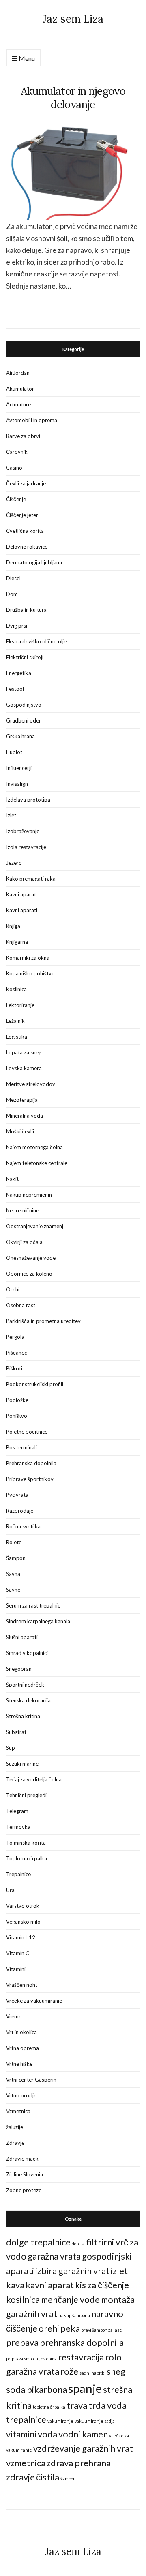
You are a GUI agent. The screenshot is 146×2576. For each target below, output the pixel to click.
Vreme (14, 2016)
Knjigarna (17, 942)
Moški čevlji (20, 1131)
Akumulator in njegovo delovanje (73, 98)
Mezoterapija (22, 1100)
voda (47, 2434)
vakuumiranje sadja (95, 2421)
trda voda (107, 2405)
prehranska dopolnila (82, 2342)
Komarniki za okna (28, 958)
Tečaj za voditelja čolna (34, 1779)
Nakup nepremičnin (29, 1195)
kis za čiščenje (102, 2285)
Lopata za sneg (24, 1052)
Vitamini (16, 1969)
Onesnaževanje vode (31, 1258)
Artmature (18, 404)
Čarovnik (17, 452)
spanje (85, 2388)
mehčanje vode (70, 2299)
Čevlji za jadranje (26, 483)
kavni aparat (50, 2285)
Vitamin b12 (21, 1937)
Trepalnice (18, 1874)
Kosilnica (16, 989)
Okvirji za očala (24, 1242)
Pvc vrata (17, 1495)
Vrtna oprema (23, 2048)
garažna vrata (54, 2256)
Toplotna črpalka (27, 1858)
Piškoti (14, 1368)
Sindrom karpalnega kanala (38, 1621)
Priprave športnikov (30, 1479)
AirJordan (18, 373)
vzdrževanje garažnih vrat (83, 2448)
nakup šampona (74, 2315)
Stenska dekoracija (28, 1700)
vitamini (21, 2434)
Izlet (11, 815)
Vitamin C (18, 1953)
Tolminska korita (26, 1843)
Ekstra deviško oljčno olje (36, 641)
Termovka (18, 1827)
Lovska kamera (24, 1068)
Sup (11, 1748)
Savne (13, 1590)
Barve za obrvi (23, 436)
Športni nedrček (25, 1685)
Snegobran (19, 1669)
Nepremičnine (23, 1210)
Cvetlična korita (25, 531)
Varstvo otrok (23, 1906)
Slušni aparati (22, 1637)
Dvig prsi (17, 626)
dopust (78, 2244)
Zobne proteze (24, 2190)
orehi (49, 2328)
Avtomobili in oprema (32, 420)
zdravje (20, 2477)
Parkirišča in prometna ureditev (43, 1321)
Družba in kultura (26, 610)
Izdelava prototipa (28, 800)
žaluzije (15, 2127)
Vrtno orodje (21, 2095)
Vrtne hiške (19, 2064)
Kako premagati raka (31, 879)
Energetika (19, 673)
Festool (15, 689)
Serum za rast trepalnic (33, 1605)
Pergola (15, 1337)
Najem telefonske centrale (37, 1163)
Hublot (14, 752)
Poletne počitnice (27, 1432)
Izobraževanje (23, 831)
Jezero (14, 863)
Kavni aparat (21, 894)
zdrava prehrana (79, 2463)
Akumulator (20, 389)
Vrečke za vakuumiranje (34, 2001)
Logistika (17, 1037)
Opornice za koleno (29, 1274)
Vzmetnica (18, 2111)
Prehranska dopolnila (31, 1463)
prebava (22, 2342)
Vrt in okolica (21, 2032)
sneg (116, 2371)
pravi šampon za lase (102, 2330)
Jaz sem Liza (73, 19)
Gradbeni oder (24, 720)
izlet (119, 2271)
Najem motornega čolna (34, 1147)
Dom (12, 594)
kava (15, 2285)
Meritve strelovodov (31, 1084)
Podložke (17, 1400)
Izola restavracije (26, 847)
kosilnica (23, 2299)
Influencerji (19, 768)
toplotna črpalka (49, 2407)
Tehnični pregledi (26, 1795)
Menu (26, 58)
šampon (68, 2479)
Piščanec (16, 1353)
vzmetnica (26, 2463)
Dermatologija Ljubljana (34, 562)
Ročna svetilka (23, 1526)
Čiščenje (16, 499)
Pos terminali (21, 1447)
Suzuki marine (22, 1764)
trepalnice (26, 2419)
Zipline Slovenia (25, 2174)
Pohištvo (17, 1416)
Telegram (17, 1811)
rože (69, 2371)
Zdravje (15, 2143)
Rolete (14, 1542)
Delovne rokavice (27, 547)
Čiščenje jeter (22, 515)
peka (70, 2328)
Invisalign (17, 784)
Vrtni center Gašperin (31, 2080)
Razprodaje (20, 1511)
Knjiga (13, 926)
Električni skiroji (25, 657)
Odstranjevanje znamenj (35, 1226)
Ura (10, 1890)
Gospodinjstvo (24, 705)
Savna (13, 1574)
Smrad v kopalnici (27, 1653)
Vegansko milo (23, 1922)
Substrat (16, 1732)
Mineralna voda (25, 1116)
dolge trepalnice (38, 2242)
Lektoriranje (20, 1005)
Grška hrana (20, 736)
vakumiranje (60, 2421)
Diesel (13, 578)
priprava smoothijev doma (31, 2359)
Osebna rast (21, 1305)
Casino (14, 468)
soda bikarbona (36, 2389)
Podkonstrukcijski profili (35, 1384)
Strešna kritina (23, 1716)
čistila (48, 2477)
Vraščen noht (22, 1985)
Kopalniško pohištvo (30, 973)
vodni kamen (83, 2434)
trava (77, 2405)
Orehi (13, 1289)
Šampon (16, 1558)
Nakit (12, 1179)
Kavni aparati (22, 910)
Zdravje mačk (22, 2159)
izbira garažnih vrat (72, 2271)
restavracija (81, 2357)
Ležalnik (15, 1021)
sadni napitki (92, 2373)
